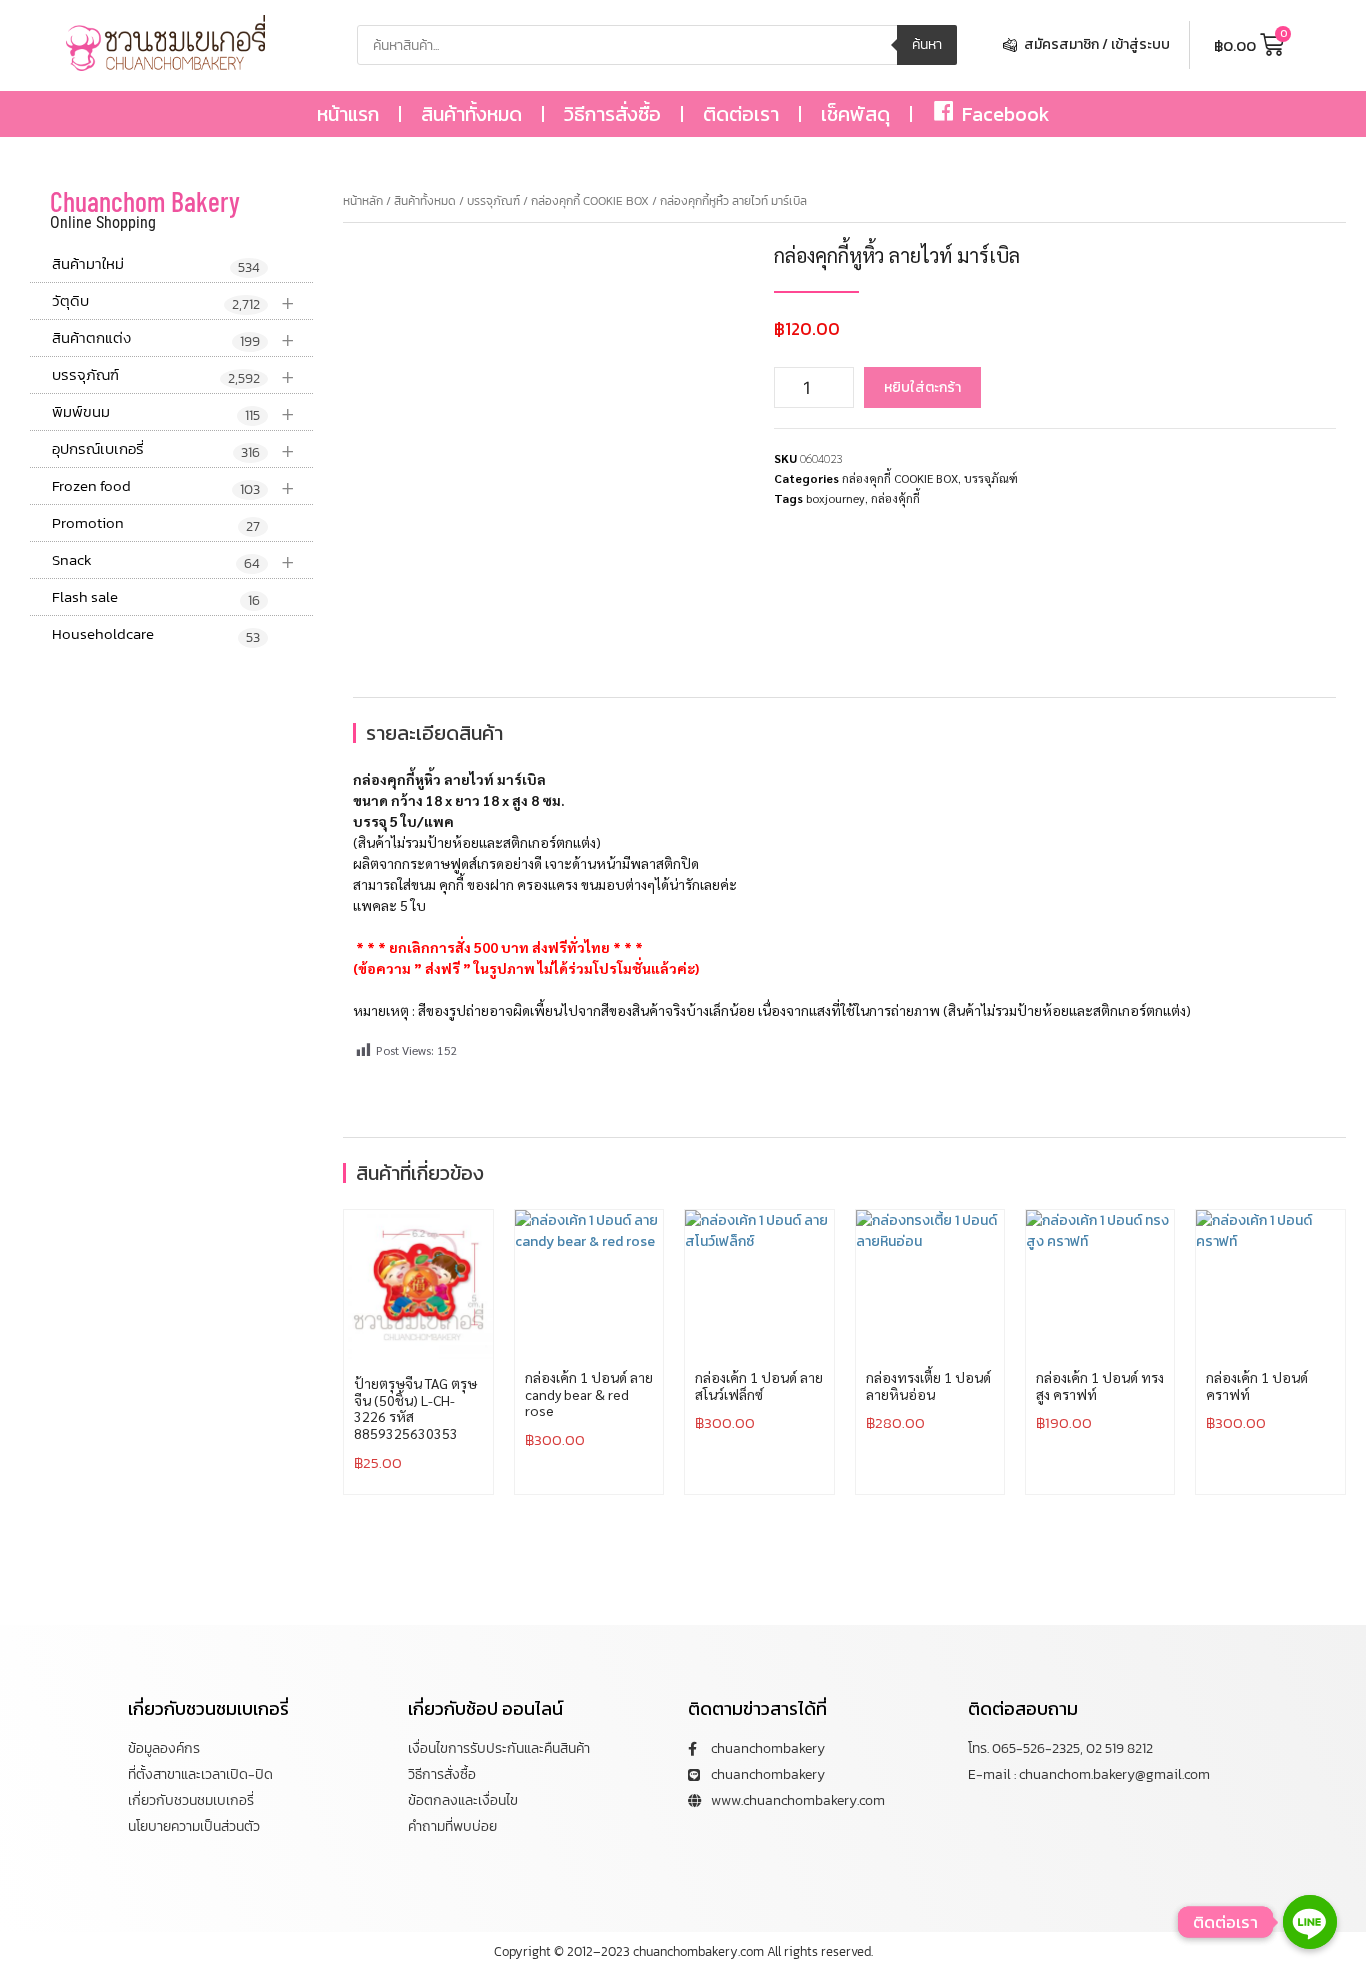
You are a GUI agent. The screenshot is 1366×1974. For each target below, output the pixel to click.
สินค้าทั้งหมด (471, 114)
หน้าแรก (348, 114)
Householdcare (156, 635)
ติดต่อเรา (741, 114)
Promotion (156, 524)
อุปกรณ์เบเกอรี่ (173, 449)
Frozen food (173, 486)
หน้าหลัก (363, 201)
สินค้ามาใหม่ (156, 265)
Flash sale (156, 598)
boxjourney (835, 498)
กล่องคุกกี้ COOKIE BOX (590, 201)
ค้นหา (927, 44)
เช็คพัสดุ (855, 114)
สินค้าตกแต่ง (173, 338)
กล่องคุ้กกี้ (895, 498)
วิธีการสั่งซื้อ (612, 114)
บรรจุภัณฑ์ (173, 375)
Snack (173, 560)
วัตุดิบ (173, 301)
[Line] (1310, 1922)
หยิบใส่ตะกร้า (922, 387)
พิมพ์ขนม (173, 412)
